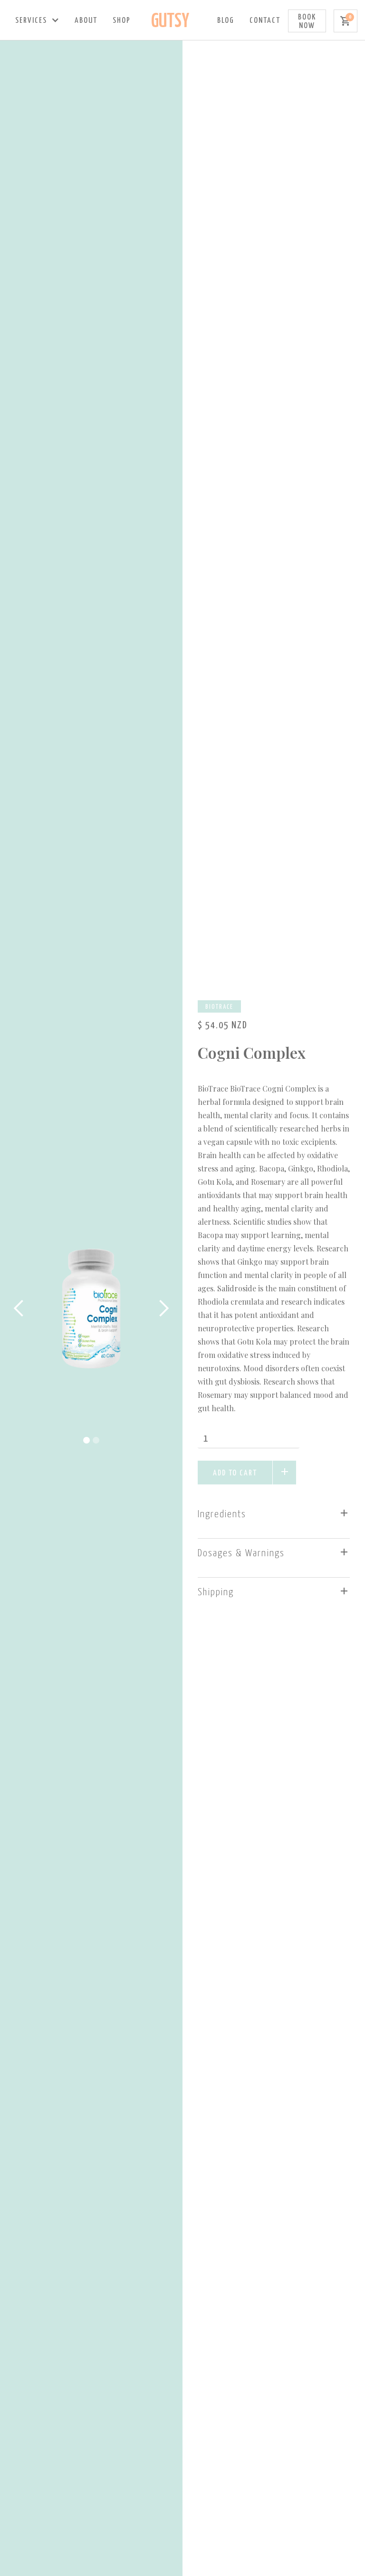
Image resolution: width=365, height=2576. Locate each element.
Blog (226, 21)
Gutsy (170, 22)
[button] (37, 21)
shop (122, 21)
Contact (265, 21)
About (86, 21)
